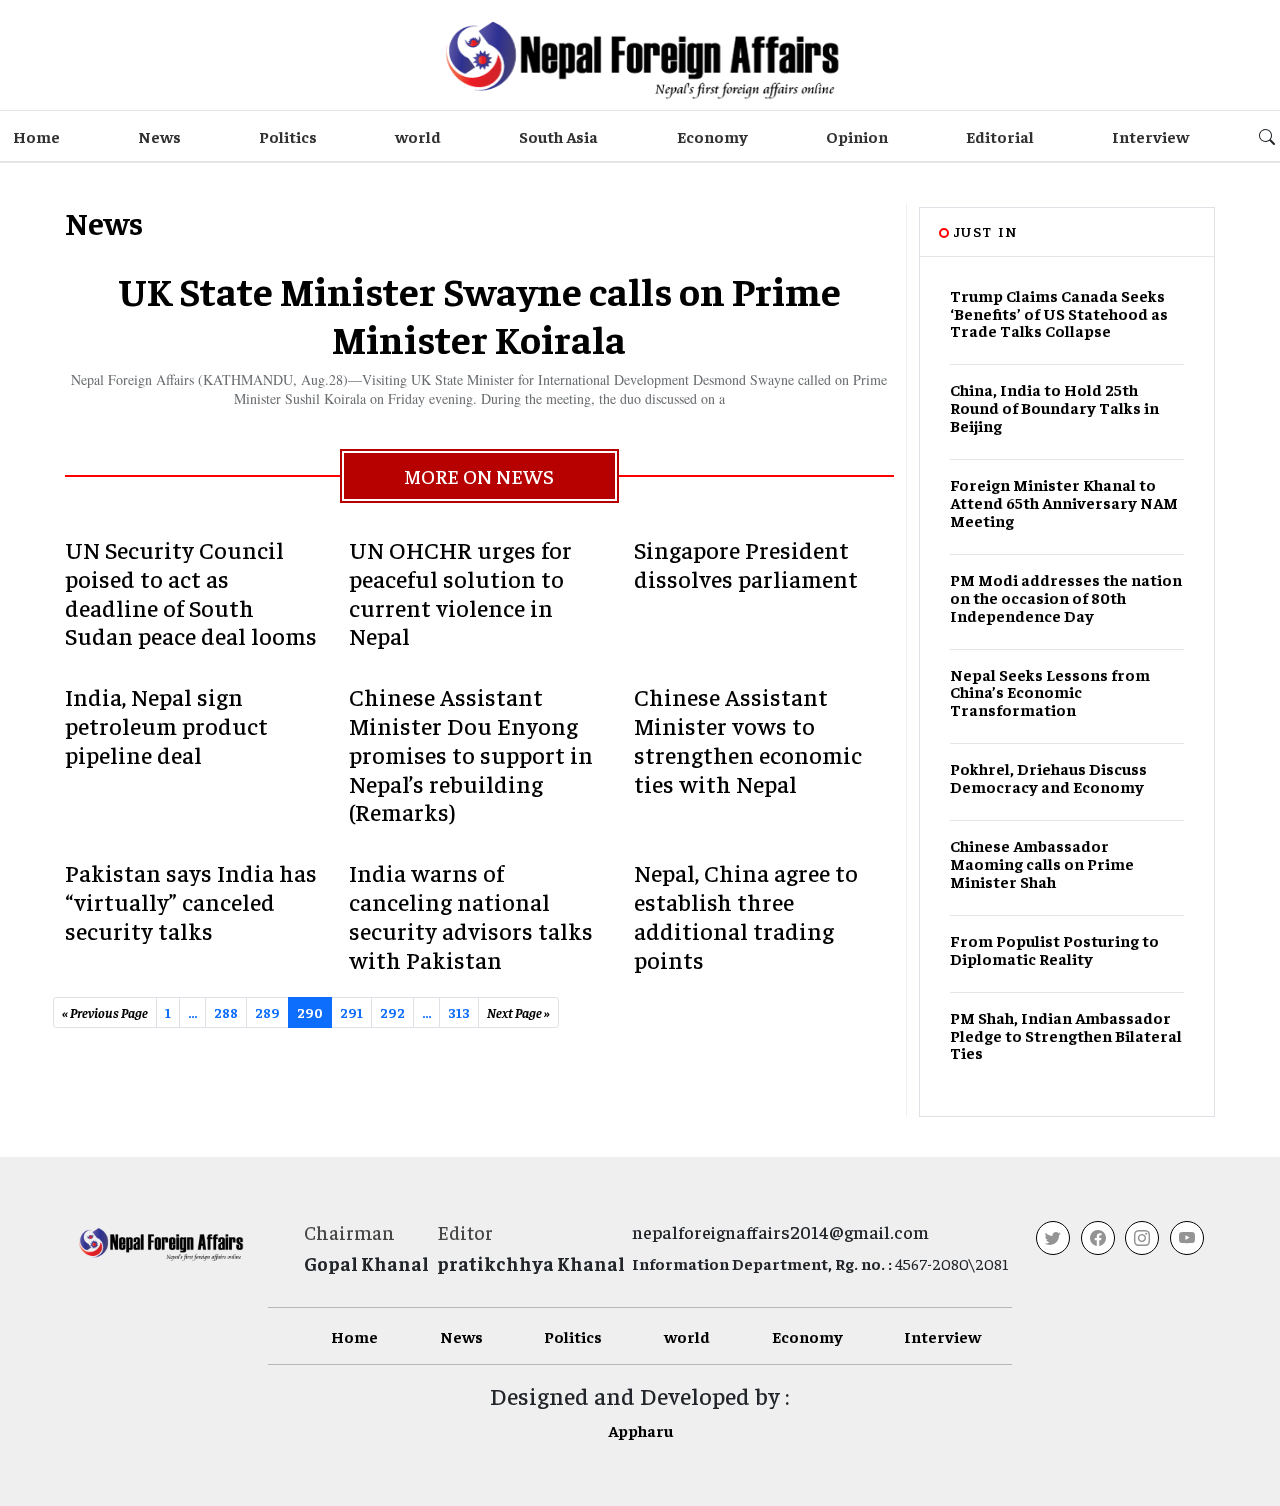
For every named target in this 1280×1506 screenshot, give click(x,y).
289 (267, 1012)
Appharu (640, 1430)
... (426, 1012)
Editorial (1000, 136)
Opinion (857, 136)
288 (226, 1012)
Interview (1150, 136)
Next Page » (518, 1012)
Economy (712, 136)
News (159, 136)
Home (36, 136)
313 (459, 1012)
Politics (288, 136)
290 (310, 1012)
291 (351, 1012)
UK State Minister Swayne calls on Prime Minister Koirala (479, 313)
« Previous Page (105, 1012)
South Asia (558, 136)
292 (392, 1012)
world (418, 136)
